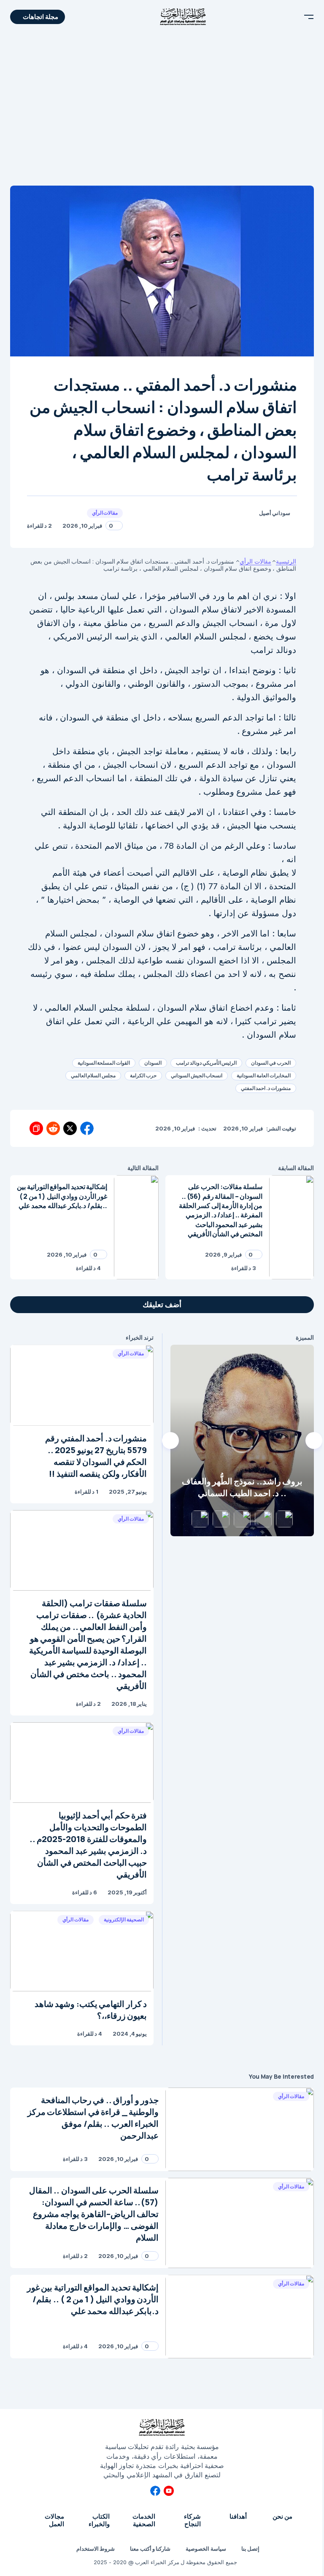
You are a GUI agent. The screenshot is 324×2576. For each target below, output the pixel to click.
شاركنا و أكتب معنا (150, 2549)
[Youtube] (169, 2491)
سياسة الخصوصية (206, 2549)
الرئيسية (286, 561)
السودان (153, 1063)
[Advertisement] (162, 110)
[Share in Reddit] (53, 1128)
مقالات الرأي (105, 513)
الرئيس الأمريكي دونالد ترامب (206, 1063)
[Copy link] (36, 1128)
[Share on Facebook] (87, 1128)
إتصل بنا (250, 2549)
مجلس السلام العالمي (93, 1075)
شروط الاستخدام (96, 2549)
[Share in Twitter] (70, 1128)
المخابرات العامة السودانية (264, 1075)
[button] (309, 17)
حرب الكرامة (143, 1075)
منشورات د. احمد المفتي (266, 1088)
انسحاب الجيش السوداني (197, 1075)
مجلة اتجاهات (40, 17)
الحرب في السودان (271, 1063)
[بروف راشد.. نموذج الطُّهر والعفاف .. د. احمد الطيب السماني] (242, 1440)
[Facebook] (155, 2491)
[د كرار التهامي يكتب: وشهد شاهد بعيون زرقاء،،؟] (82, 1951)
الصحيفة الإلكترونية (124, 1919)
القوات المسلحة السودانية (104, 1063)
